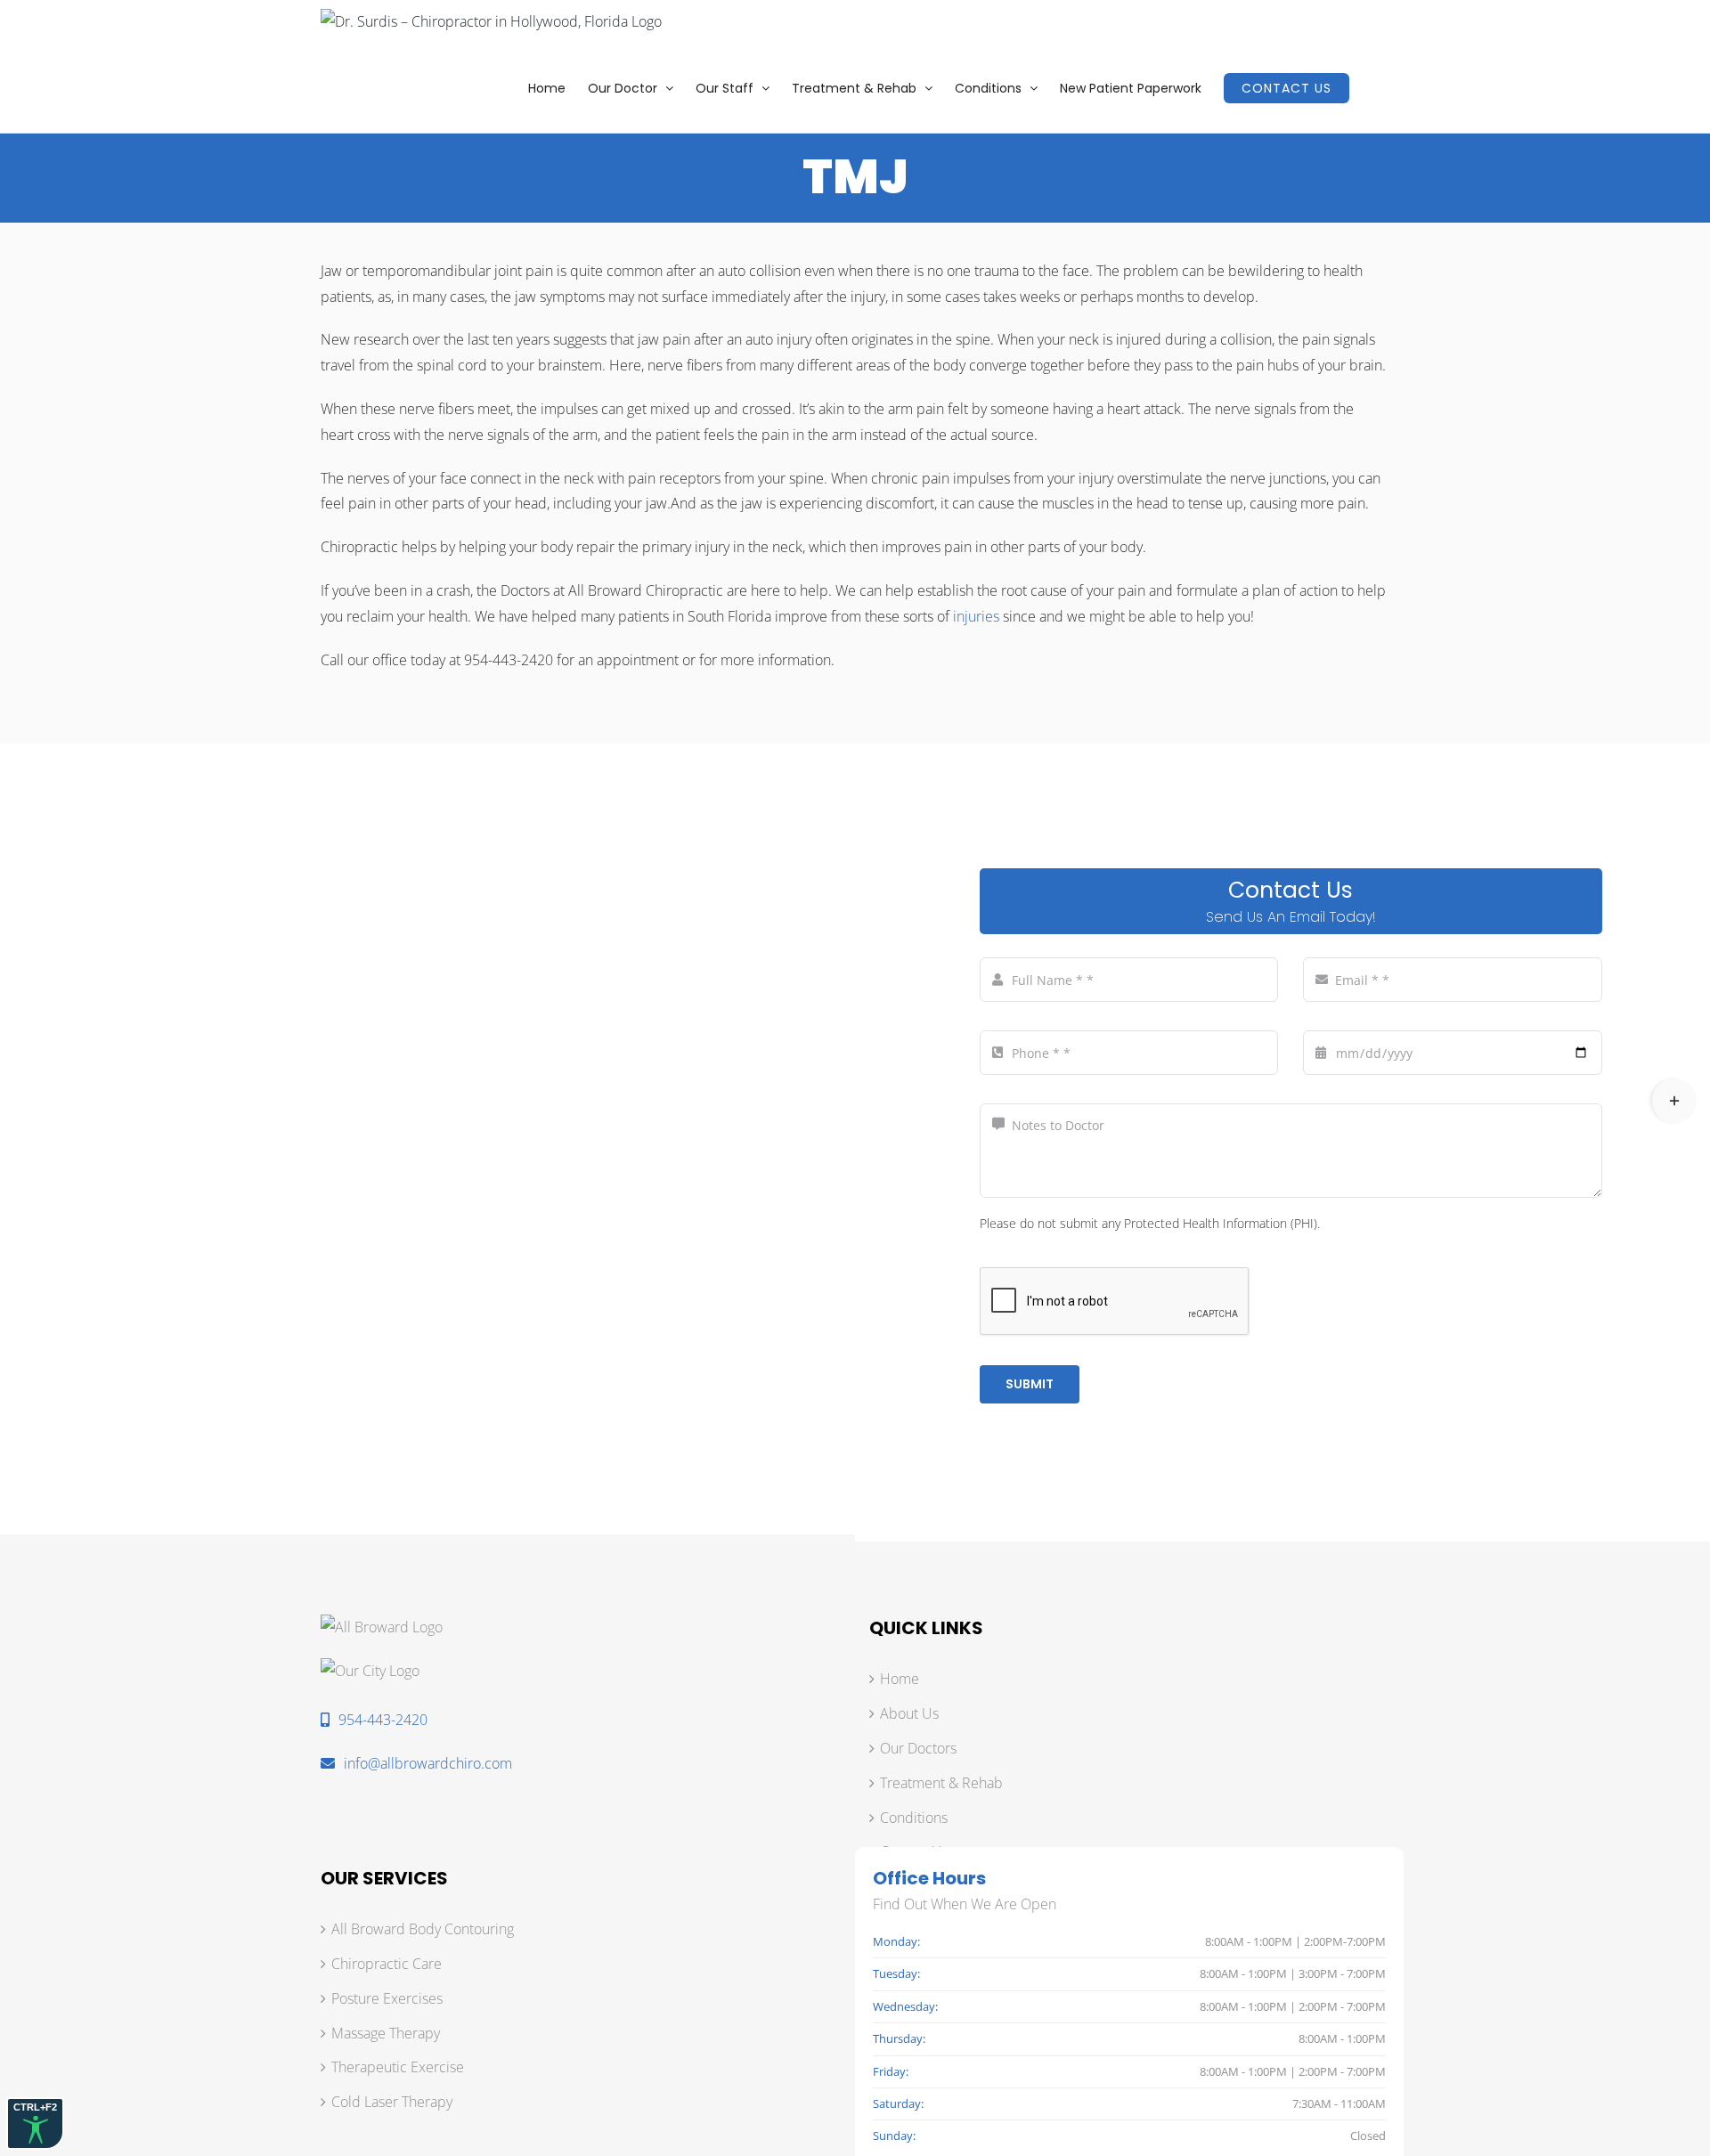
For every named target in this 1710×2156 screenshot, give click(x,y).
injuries (976, 616)
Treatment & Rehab (941, 1783)
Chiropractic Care (387, 1964)
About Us (909, 1713)
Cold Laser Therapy (392, 2102)
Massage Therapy (386, 2033)
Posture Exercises (387, 1998)
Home (900, 1679)
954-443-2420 (383, 1720)
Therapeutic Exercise (398, 2067)
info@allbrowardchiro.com (428, 1763)
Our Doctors (918, 1748)
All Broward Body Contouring (423, 1929)
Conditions (914, 1818)
